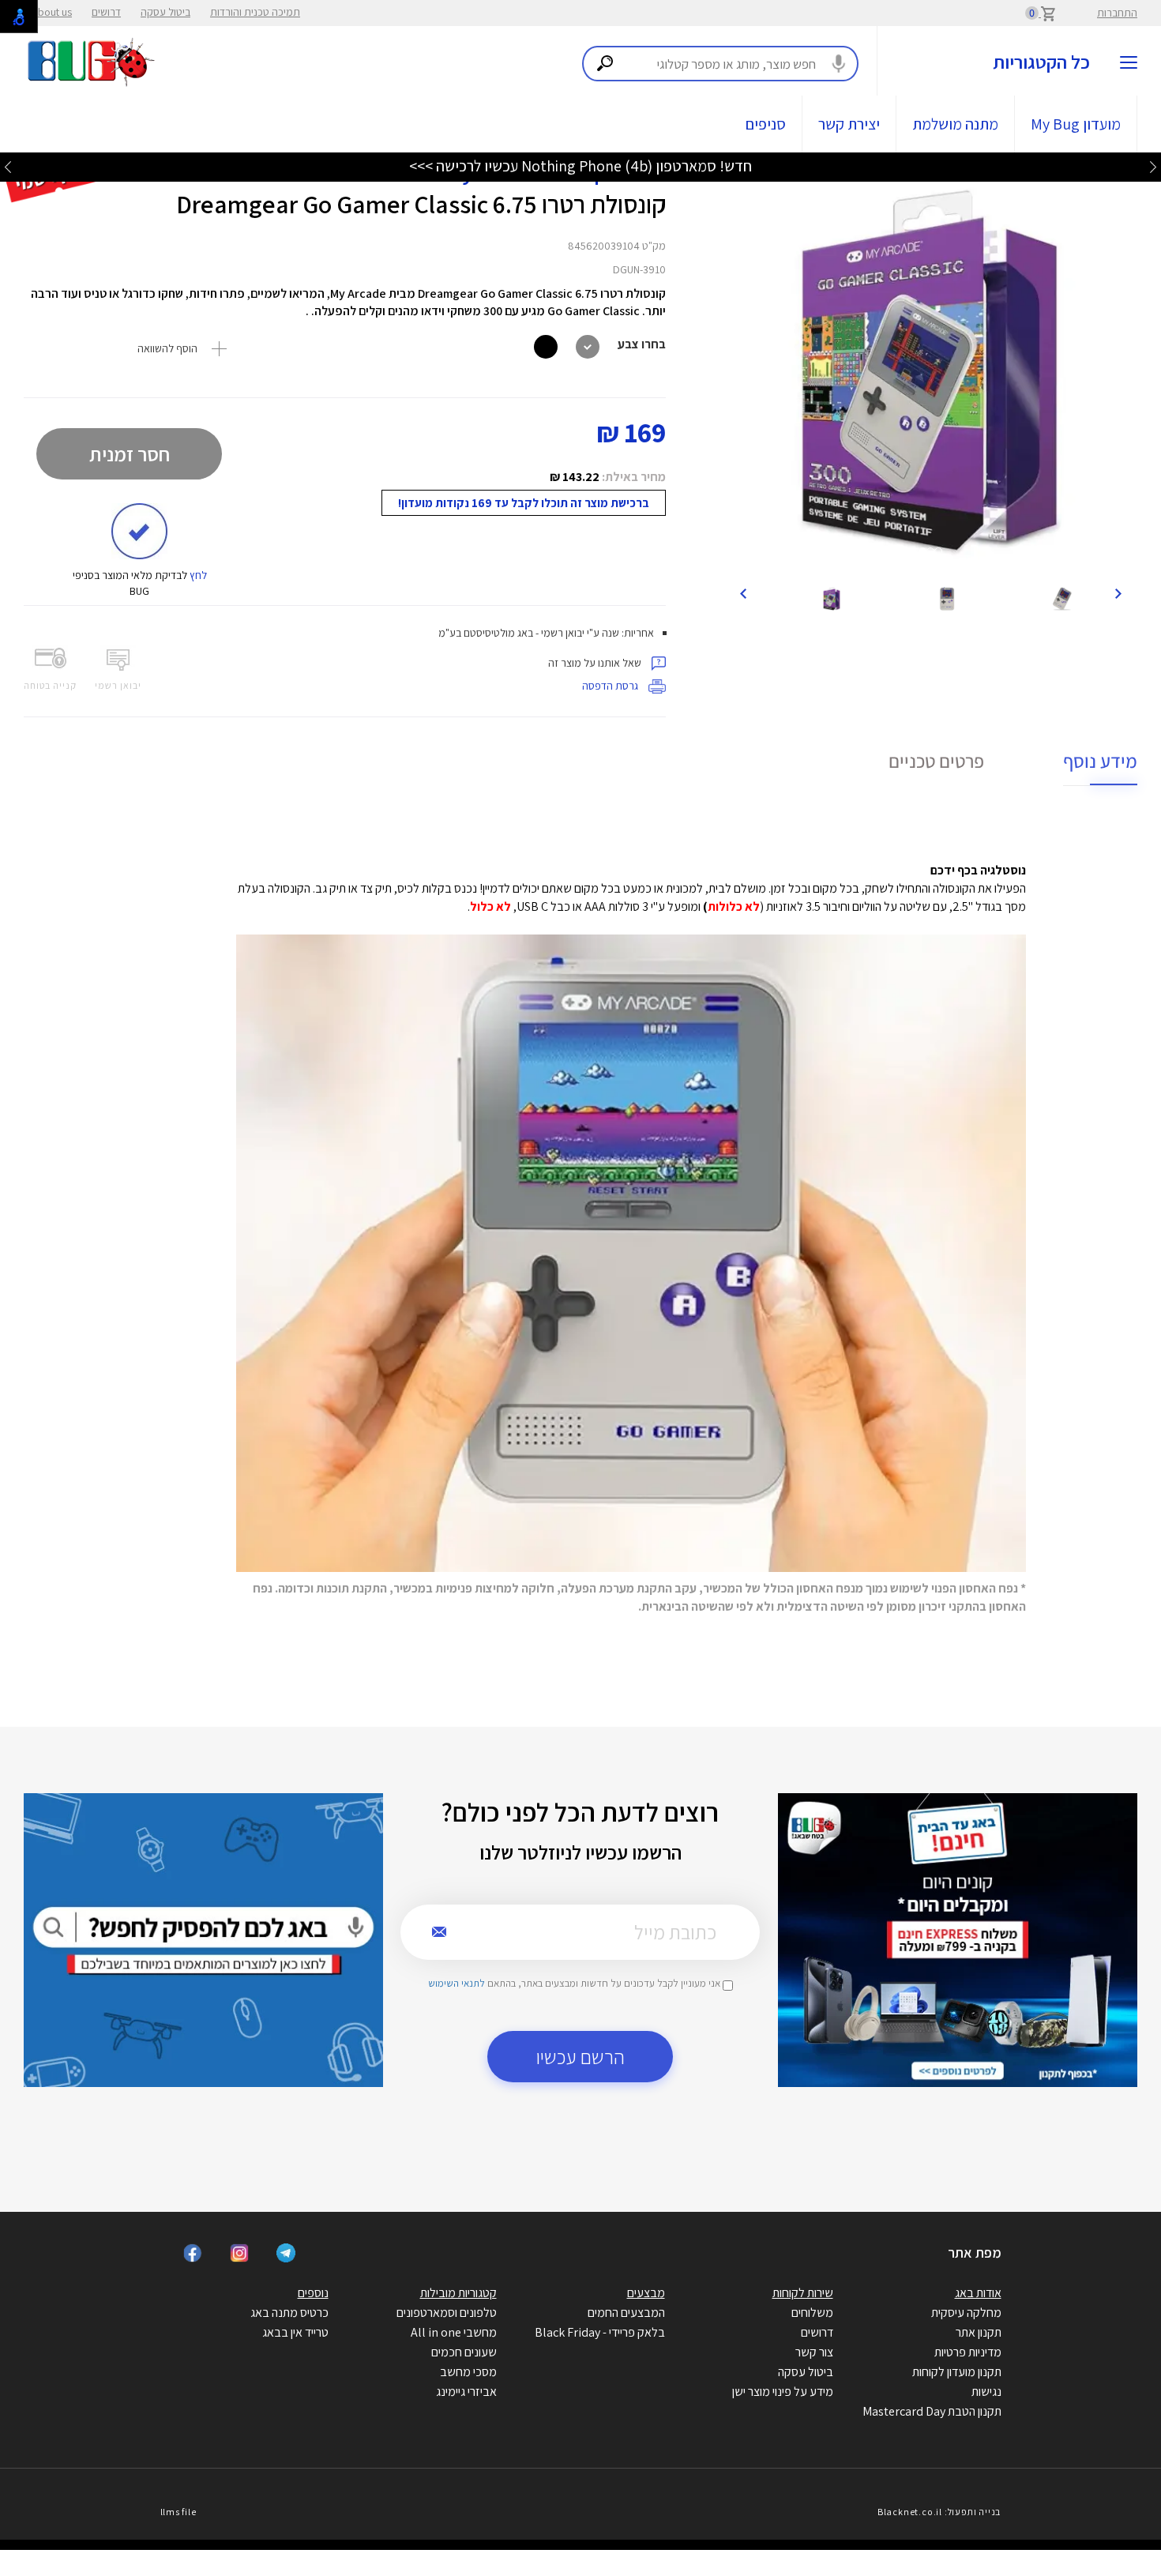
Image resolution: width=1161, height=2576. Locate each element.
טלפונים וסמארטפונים (447, 2313)
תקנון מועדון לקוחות (957, 2372)
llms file (178, 2512)
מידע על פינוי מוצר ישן (783, 2392)
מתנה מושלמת (955, 124)
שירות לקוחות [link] (803, 2293)
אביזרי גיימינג (466, 2392)
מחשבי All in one (454, 2332)
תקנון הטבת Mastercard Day (932, 2411)
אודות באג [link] (978, 2293)
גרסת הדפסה (611, 686)
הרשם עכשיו (580, 2057)
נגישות (986, 2392)
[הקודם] (1118, 592)
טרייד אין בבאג (295, 2332)
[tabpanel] (931, 372)
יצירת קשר (849, 124)
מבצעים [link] (646, 2293)
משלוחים (812, 2313)
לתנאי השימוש (457, 1983)
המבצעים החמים (626, 2313)
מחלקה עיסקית (966, 2313)
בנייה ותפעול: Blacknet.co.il (939, 2512)
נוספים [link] (313, 2293)
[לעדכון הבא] (8, 166)
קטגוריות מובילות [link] (458, 2293)
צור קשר (814, 2352)
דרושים (106, 12)
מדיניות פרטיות (968, 2352)
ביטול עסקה (165, 12)
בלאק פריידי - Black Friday (600, 2332)
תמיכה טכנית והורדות (255, 12)
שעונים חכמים (464, 2352)
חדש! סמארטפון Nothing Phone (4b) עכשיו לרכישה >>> (580, 166)
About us (52, 12)
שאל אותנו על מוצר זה (596, 663)
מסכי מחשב (468, 2372)
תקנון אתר (979, 2332)
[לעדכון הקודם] (1153, 166)
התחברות (1117, 13)
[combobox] (720, 64)
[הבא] (743, 592)
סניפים (766, 124)
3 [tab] (942, 555)
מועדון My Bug (1076, 124)
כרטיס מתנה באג (289, 2313)
